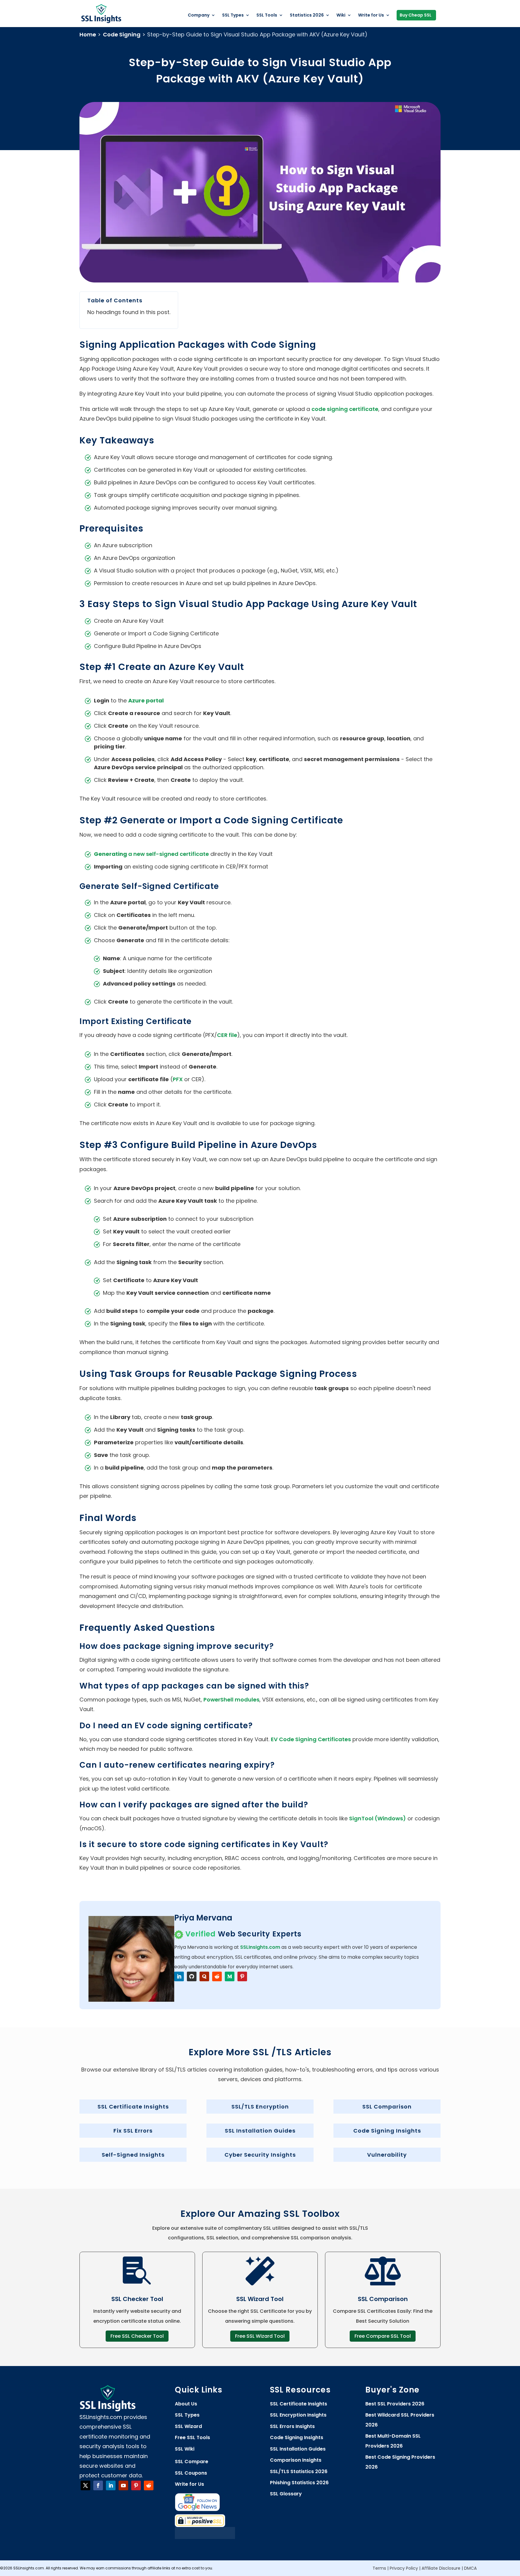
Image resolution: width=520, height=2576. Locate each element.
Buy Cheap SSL (416, 15)
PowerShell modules (231, 1700)
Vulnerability (387, 2155)
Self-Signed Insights (133, 2155)
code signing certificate (345, 409)
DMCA (470, 2568)
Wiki (341, 15)
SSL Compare (192, 2462)
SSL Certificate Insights (133, 2107)
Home (88, 34)
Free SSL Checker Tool (137, 2336)
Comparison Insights (296, 2460)
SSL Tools (267, 15)
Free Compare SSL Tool (383, 2336)
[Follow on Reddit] (217, 1976)
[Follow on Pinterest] (242, 1976)
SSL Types (233, 15)
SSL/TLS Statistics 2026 (299, 2471)
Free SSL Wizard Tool (260, 2336)
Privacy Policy (404, 2568)
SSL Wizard (188, 2426)
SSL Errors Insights (292, 2426)
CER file (227, 1035)
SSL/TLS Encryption (260, 2107)
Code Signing (122, 34)
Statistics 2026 (307, 15)
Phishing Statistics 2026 (299, 2483)
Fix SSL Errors (133, 2131)
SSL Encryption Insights (298, 2415)
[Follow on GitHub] (192, 1976)
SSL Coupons (191, 2473)
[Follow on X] (85, 2485)
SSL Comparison (387, 2107)
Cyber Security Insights (260, 2155)
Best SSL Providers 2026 (395, 2404)
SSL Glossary (286, 2494)
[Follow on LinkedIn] (179, 1976)
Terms (379, 2568)
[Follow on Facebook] (98, 2485)
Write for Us (371, 15)
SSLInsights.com (260, 1947)
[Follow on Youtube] (123, 2485)
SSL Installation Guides (260, 2131)
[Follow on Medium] (230, 1976)
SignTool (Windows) (378, 1818)
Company (199, 15)
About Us (186, 2404)
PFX (178, 1079)
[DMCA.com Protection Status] (205, 2537)
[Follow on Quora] (204, 1976)
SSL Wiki (185, 2449)
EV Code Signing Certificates (311, 1739)
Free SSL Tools (192, 2437)
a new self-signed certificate (151, 854)
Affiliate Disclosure (441, 2568)
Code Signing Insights (387, 2131)
